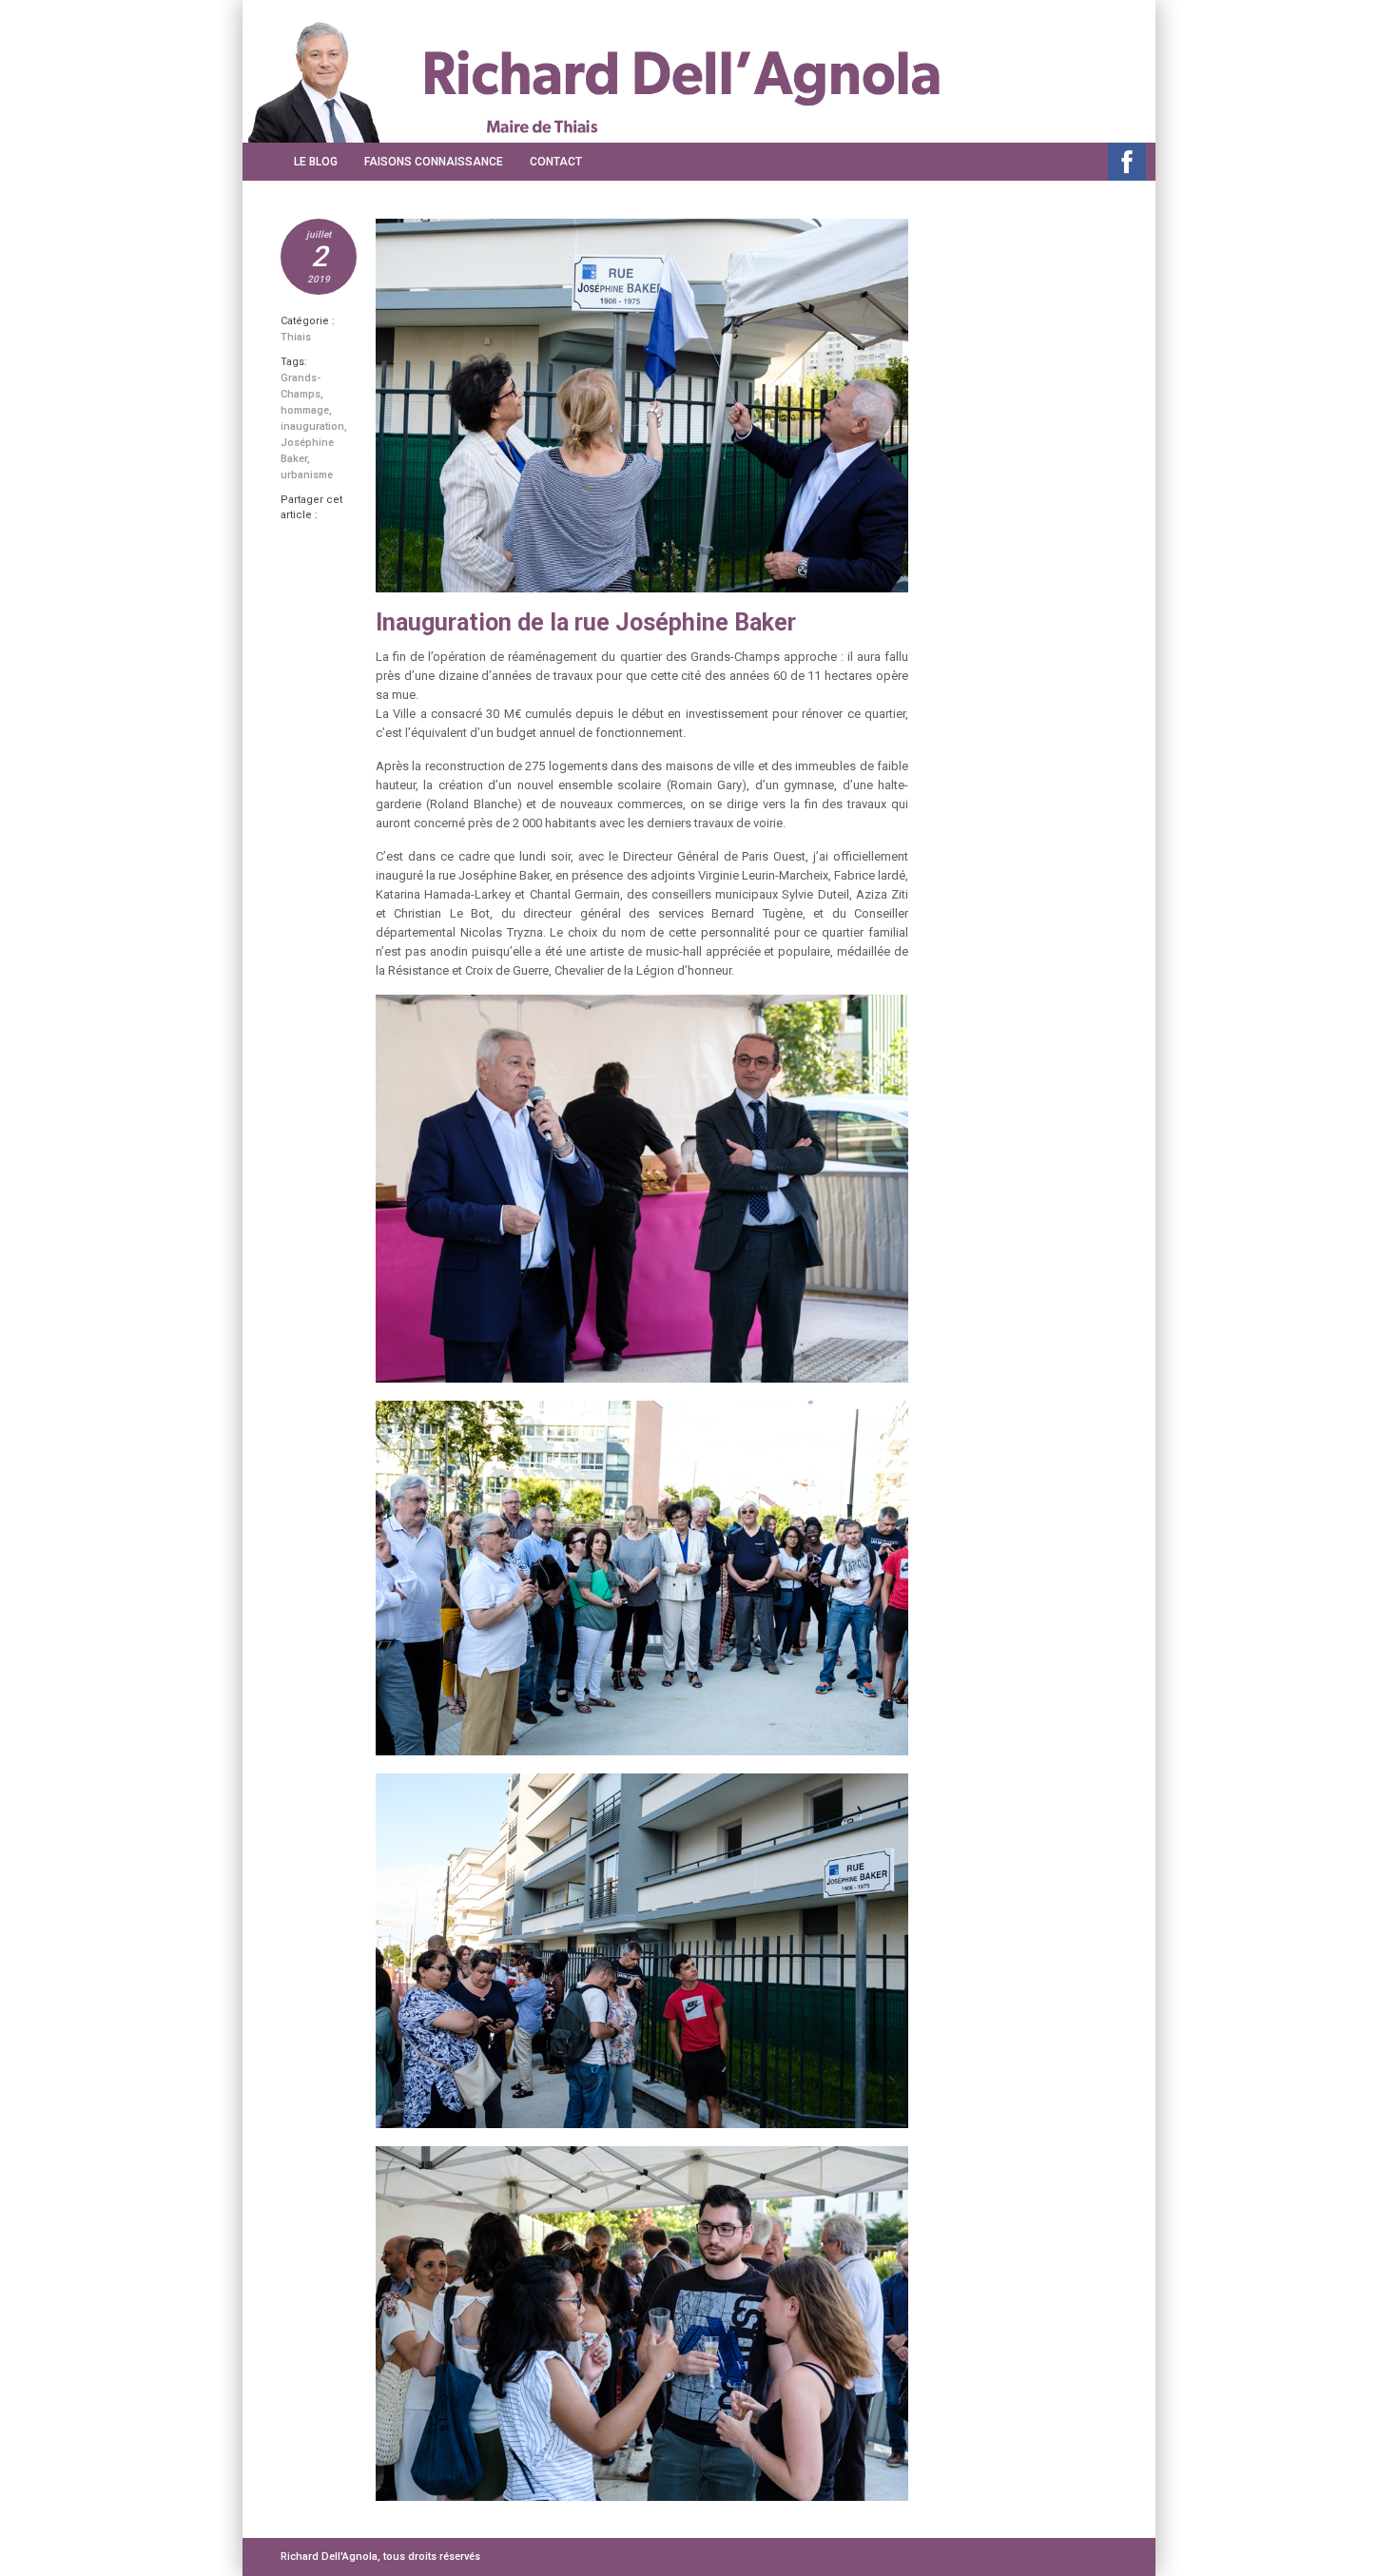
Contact (556, 162)
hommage (305, 410)
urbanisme (307, 475)
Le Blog (316, 162)
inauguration (312, 426)
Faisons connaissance (434, 162)
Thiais (296, 337)
